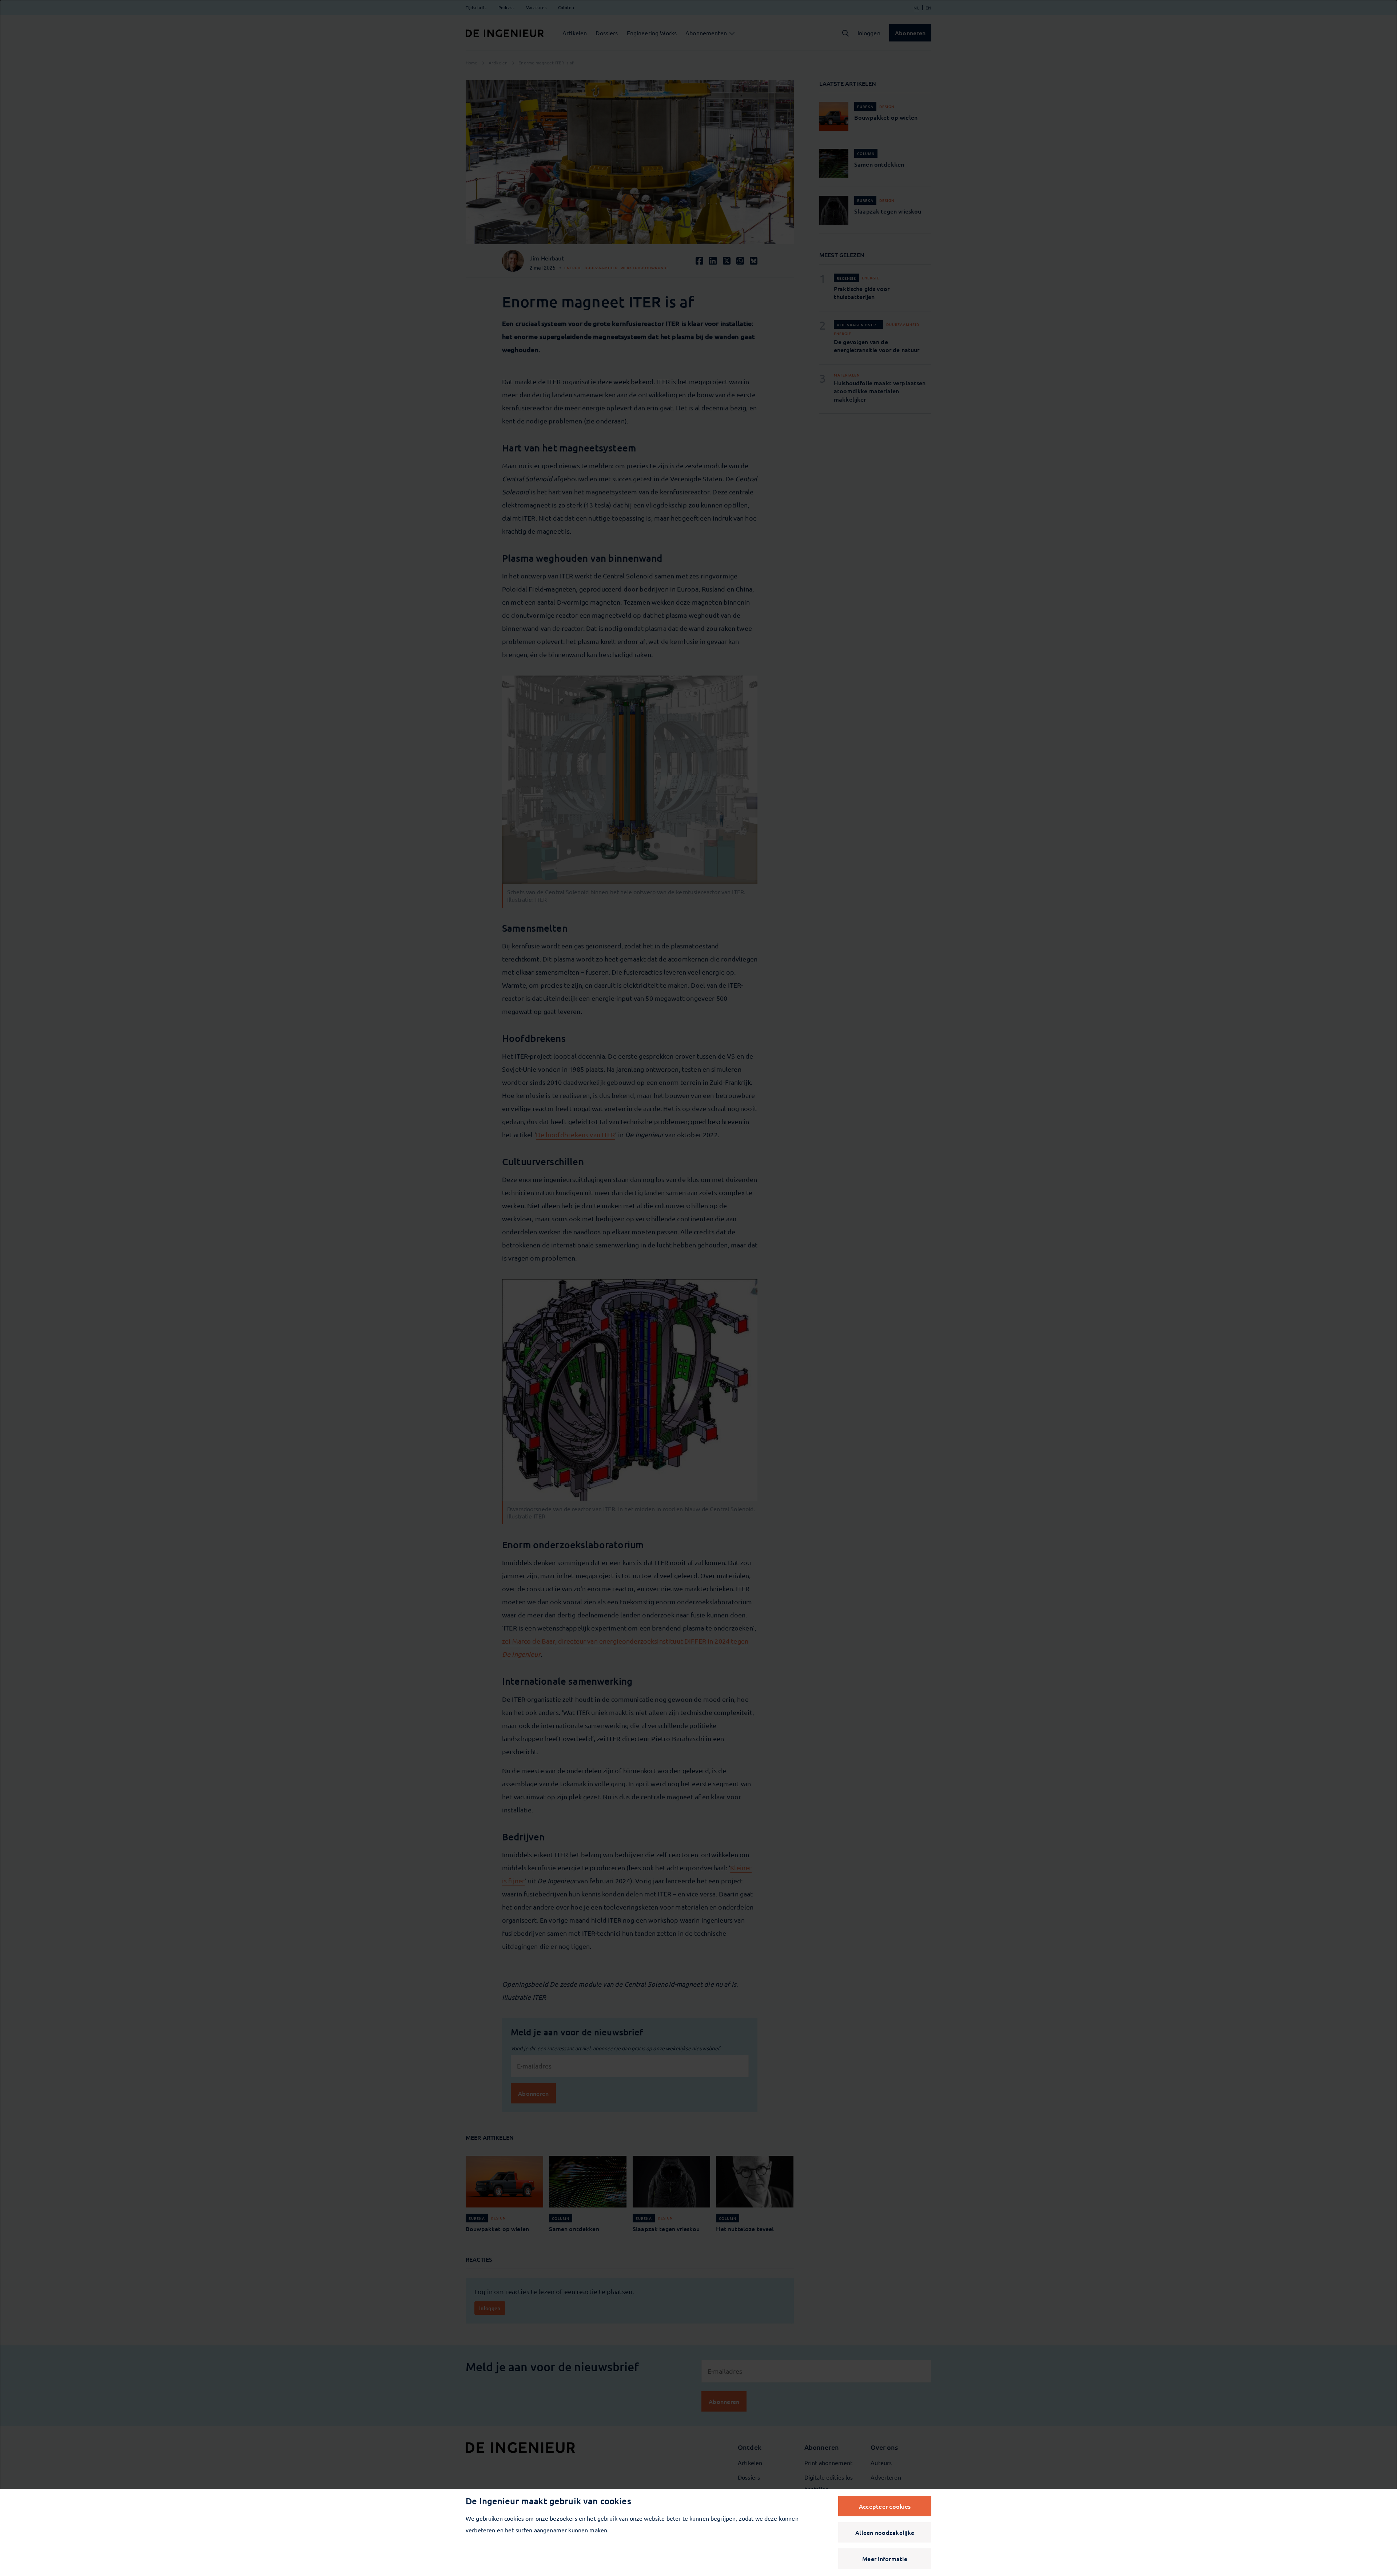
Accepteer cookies (885, 2506)
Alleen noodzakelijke (885, 2532)
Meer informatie (885, 2559)
